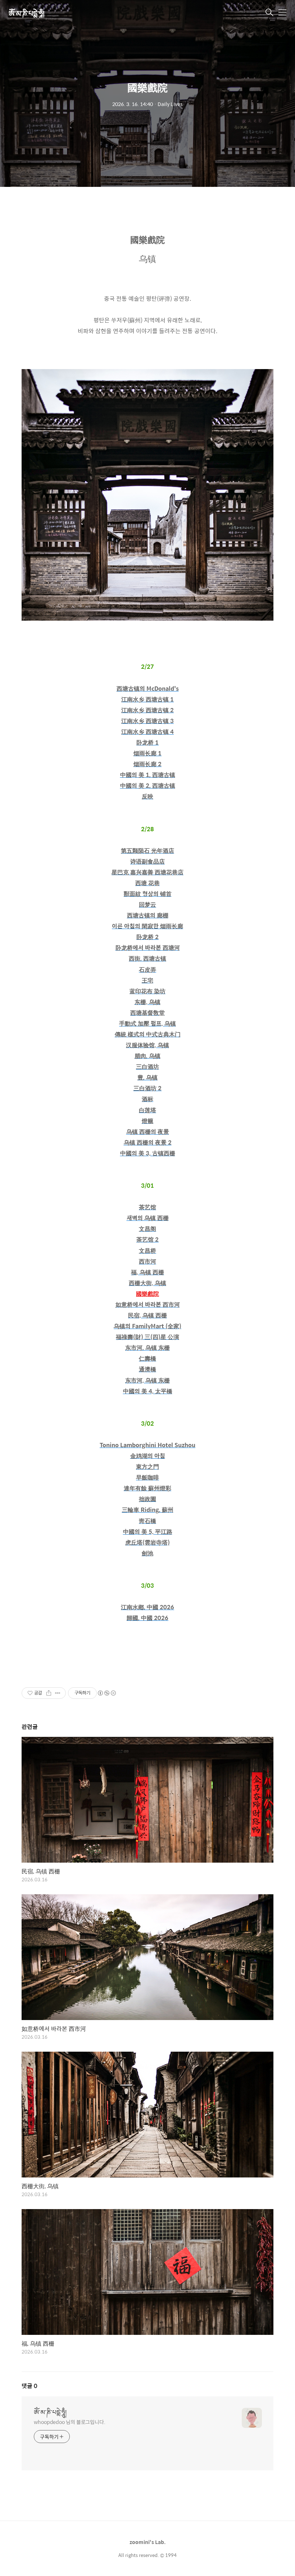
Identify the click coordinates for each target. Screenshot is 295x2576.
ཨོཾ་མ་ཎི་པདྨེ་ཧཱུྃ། (26, 13)
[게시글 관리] (58, 1693)
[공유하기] (49, 1693)
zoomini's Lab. (148, 2542)
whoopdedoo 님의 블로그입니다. (70, 2422)
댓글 (29, 2386)
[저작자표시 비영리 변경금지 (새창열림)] (106, 1693)
